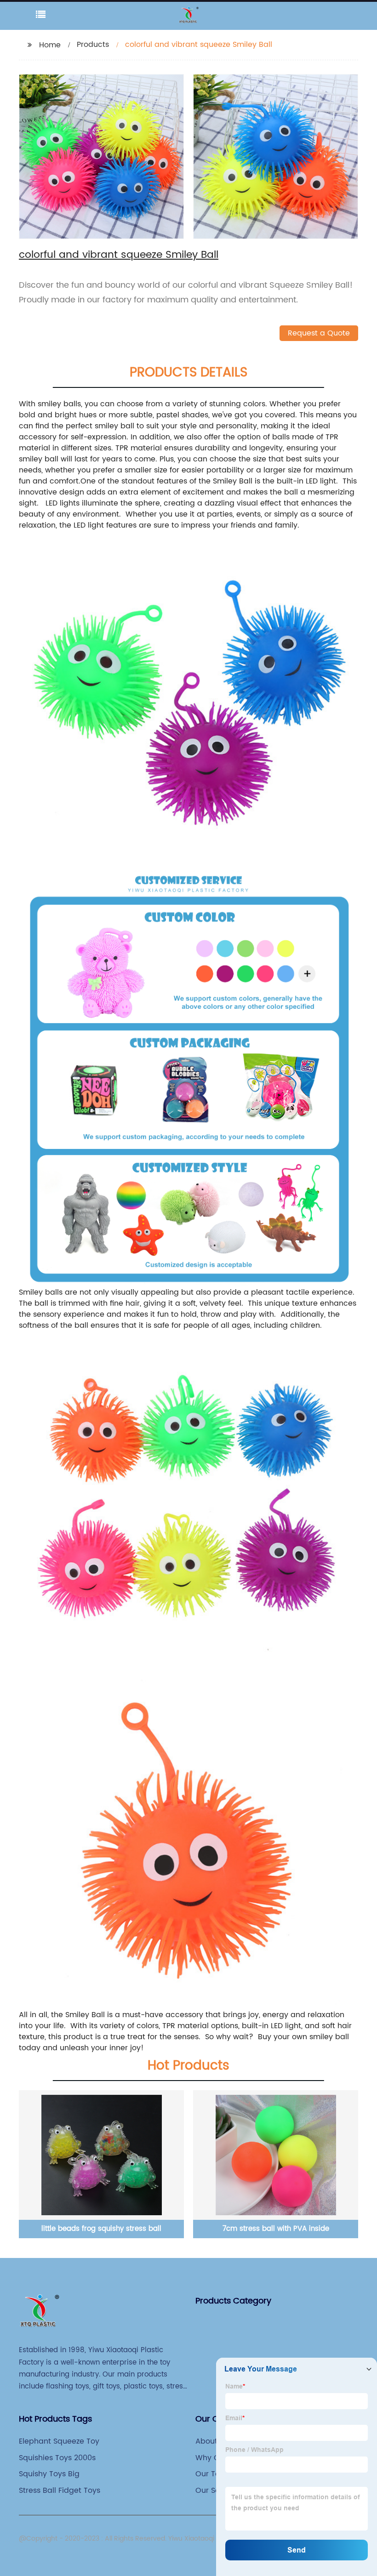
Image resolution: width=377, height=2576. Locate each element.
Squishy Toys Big (49, 2474)
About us (212, 2441)
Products (93, 45)
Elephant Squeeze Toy (59, 2441)
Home (50, 45)
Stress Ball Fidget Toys (60, 2491)
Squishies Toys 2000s (57, 2458)
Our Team (214, 2474)
